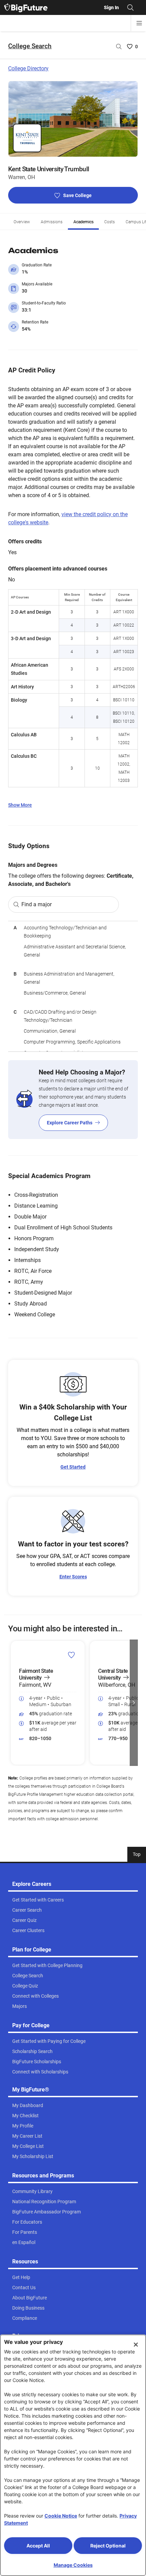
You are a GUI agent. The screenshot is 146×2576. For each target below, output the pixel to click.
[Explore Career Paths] (73, 1100)
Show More (20, 805)
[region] (73, 986)
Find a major (36, 904)
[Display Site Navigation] (139, 23)
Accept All (38, 2546)
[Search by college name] (119, 47)
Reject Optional (108, 2546)
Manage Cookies (73, 2565)
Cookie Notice (61, 2516)
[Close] (136, 2345)
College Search (30, 46)
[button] (12, 1703)
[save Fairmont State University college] (71, 1654)
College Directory (28, 68)
